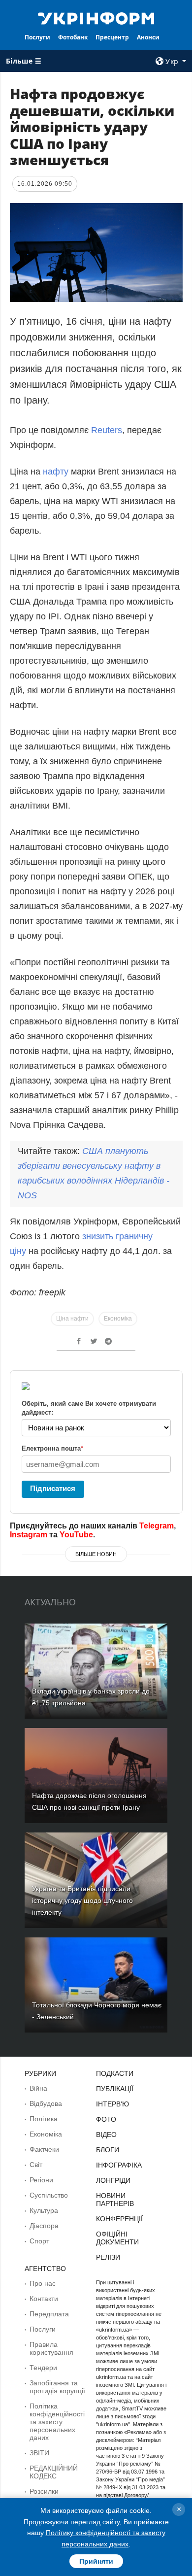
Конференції (119, 2219)
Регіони (41, 2180)
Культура (44, 2210)
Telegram (157, 1526)
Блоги (108, 2150)
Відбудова (46, 2103)
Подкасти (115, 2073)
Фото (106, 2119)
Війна (38, 2088)
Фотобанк (73, 37)
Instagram (29, 1535)
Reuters (107, 430)
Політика (44, 2119)
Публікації (115, 2089)
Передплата (49, 2314)
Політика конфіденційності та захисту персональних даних (57, 2422)
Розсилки (44, 2491)
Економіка (118, 1319)
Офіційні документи (117, 2238)
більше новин (96, 1554)
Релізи (108, 2257)
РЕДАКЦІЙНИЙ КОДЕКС (54, 2472)
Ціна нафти (72, 1319)
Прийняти (96, 2561)
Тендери (43, 2368)
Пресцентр (112, 37)
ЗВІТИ (39, 2453)
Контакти (44, 2299)
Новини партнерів (115, 2200)
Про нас (43, 2283)
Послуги (37, 37)
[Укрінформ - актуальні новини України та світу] (96, 18)
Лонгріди (113, 2180)
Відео (106, 2135)
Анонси (148, 37)
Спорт (39, 2241)
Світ (36, 2165)
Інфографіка (119, 2165)
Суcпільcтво (49, 2195)
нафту (57, 472)
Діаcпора (44, 2226)
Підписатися (53, 1488)
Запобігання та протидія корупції (57, 2387)
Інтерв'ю (112, 2104)
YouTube (76, 1535)
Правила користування (51, 2348)
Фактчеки (44, 2149)
